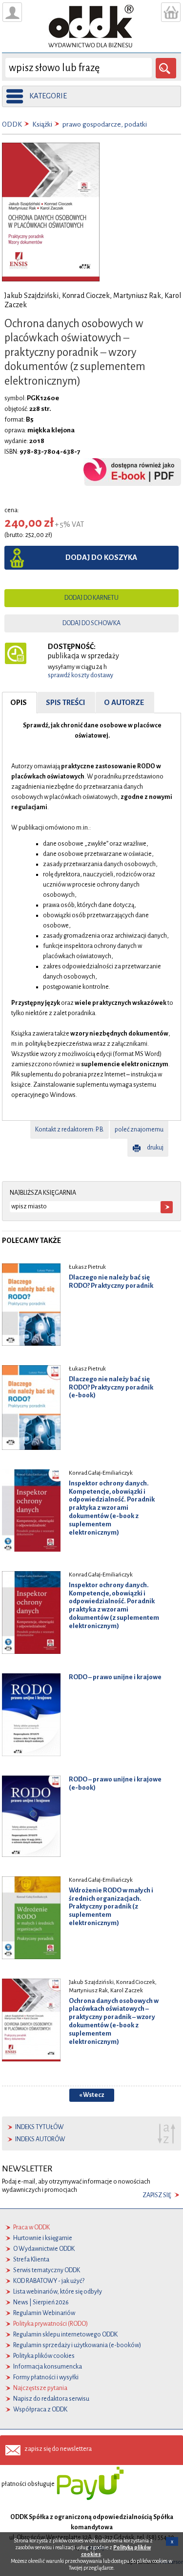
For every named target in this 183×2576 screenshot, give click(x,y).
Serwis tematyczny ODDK (47, 2270)
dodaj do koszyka (101, 557)
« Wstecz (92, 2095)
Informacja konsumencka (48, 2367)
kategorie (48, 96)
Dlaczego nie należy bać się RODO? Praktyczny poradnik (111, 1281)
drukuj (155, 1148)
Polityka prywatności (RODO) (51, 2324)
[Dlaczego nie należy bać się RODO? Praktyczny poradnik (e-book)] (31, 1407)
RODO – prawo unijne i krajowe (115, 1677)
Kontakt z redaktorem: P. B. (70, 1130)
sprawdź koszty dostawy (81, 675)
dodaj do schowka (91, 623)
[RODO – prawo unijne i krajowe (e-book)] (31, 1816)
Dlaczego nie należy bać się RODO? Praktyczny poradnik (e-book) (111, 1387)
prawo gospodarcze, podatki (105, 124)
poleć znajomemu (139, 1130)
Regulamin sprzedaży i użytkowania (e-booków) (77, 2345)
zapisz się (157, 2195)
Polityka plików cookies (44, 2356)
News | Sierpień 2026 (41, 2302)
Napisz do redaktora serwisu (51, 2399)
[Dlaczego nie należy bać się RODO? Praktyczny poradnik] (31, 1304)
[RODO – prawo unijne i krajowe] (31, 1714)
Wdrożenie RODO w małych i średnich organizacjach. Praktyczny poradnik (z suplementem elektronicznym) (111, 1907)
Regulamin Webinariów (44, 2313)
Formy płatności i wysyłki (46, 2377)
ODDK (12, 124)
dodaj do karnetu (91, 598)
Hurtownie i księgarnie (43, 2238)
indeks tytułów (40, 2127)
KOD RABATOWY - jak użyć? (49, 2281)
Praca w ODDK (31, 2227)
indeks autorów (40, 2139)
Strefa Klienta (31, 2260)
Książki (42, 124)
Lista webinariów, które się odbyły (58, 2292)
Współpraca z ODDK (40, 2409)
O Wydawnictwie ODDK (44, 2249)
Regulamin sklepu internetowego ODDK (65, 2335)
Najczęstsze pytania (40, 2388)
